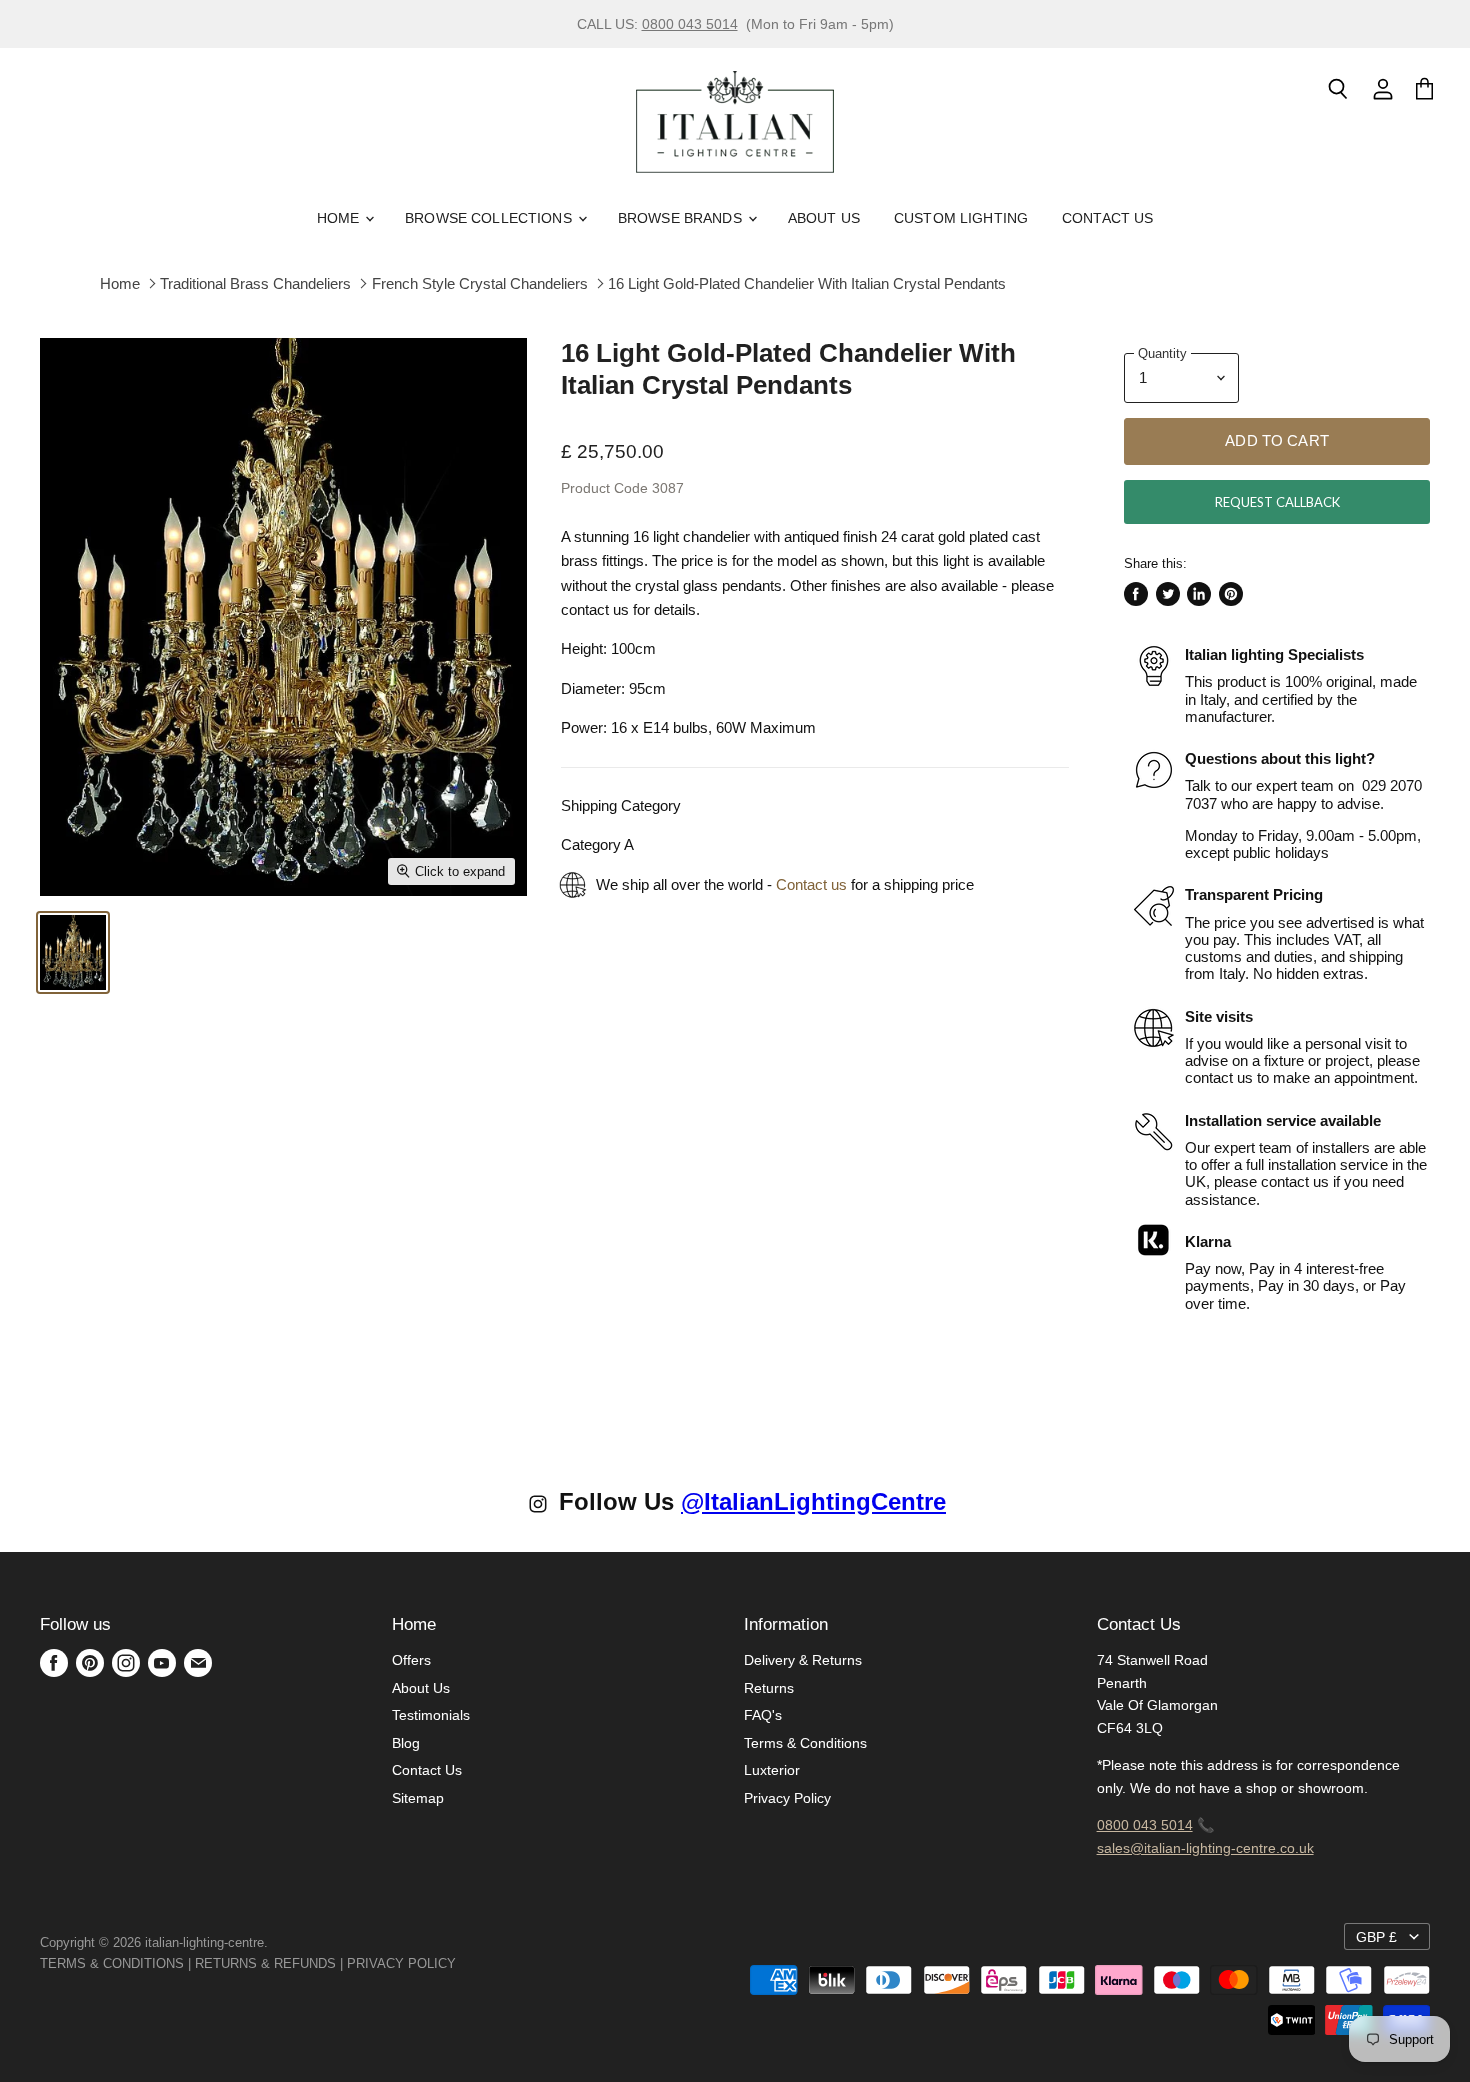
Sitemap (418, 1798)
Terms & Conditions (805, 1743)
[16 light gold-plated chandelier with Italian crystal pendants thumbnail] (73, 952)
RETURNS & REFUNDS (265, 1963)
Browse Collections (490, 218)
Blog (406, 1743)
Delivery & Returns (803, 1660)
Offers (411, 1660)
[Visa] (458, 1963)
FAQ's (763, 1715)
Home (340, 218)
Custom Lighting (961, 218)
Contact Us (1107, 218)
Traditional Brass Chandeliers (255, 283)
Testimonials (431, 1715)
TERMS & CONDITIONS (112, 1963)
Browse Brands (682, 218)
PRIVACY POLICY (401, 1963)
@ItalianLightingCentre (813, 1501)
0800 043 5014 (690, 24)
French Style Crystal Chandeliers (480, 283)
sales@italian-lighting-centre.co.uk (1205, 1848)
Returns (769, 1688)
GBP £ (1376, 1937)
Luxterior (772, 1770)
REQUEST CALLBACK (1277, 502)
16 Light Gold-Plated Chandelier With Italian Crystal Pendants (807, 283)
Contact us (811, 884)
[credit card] (470, 1963)
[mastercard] (466, 1963)
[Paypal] (462, 1963)
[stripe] (478, 1963)
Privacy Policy (787, 1798)
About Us (824, 218)
